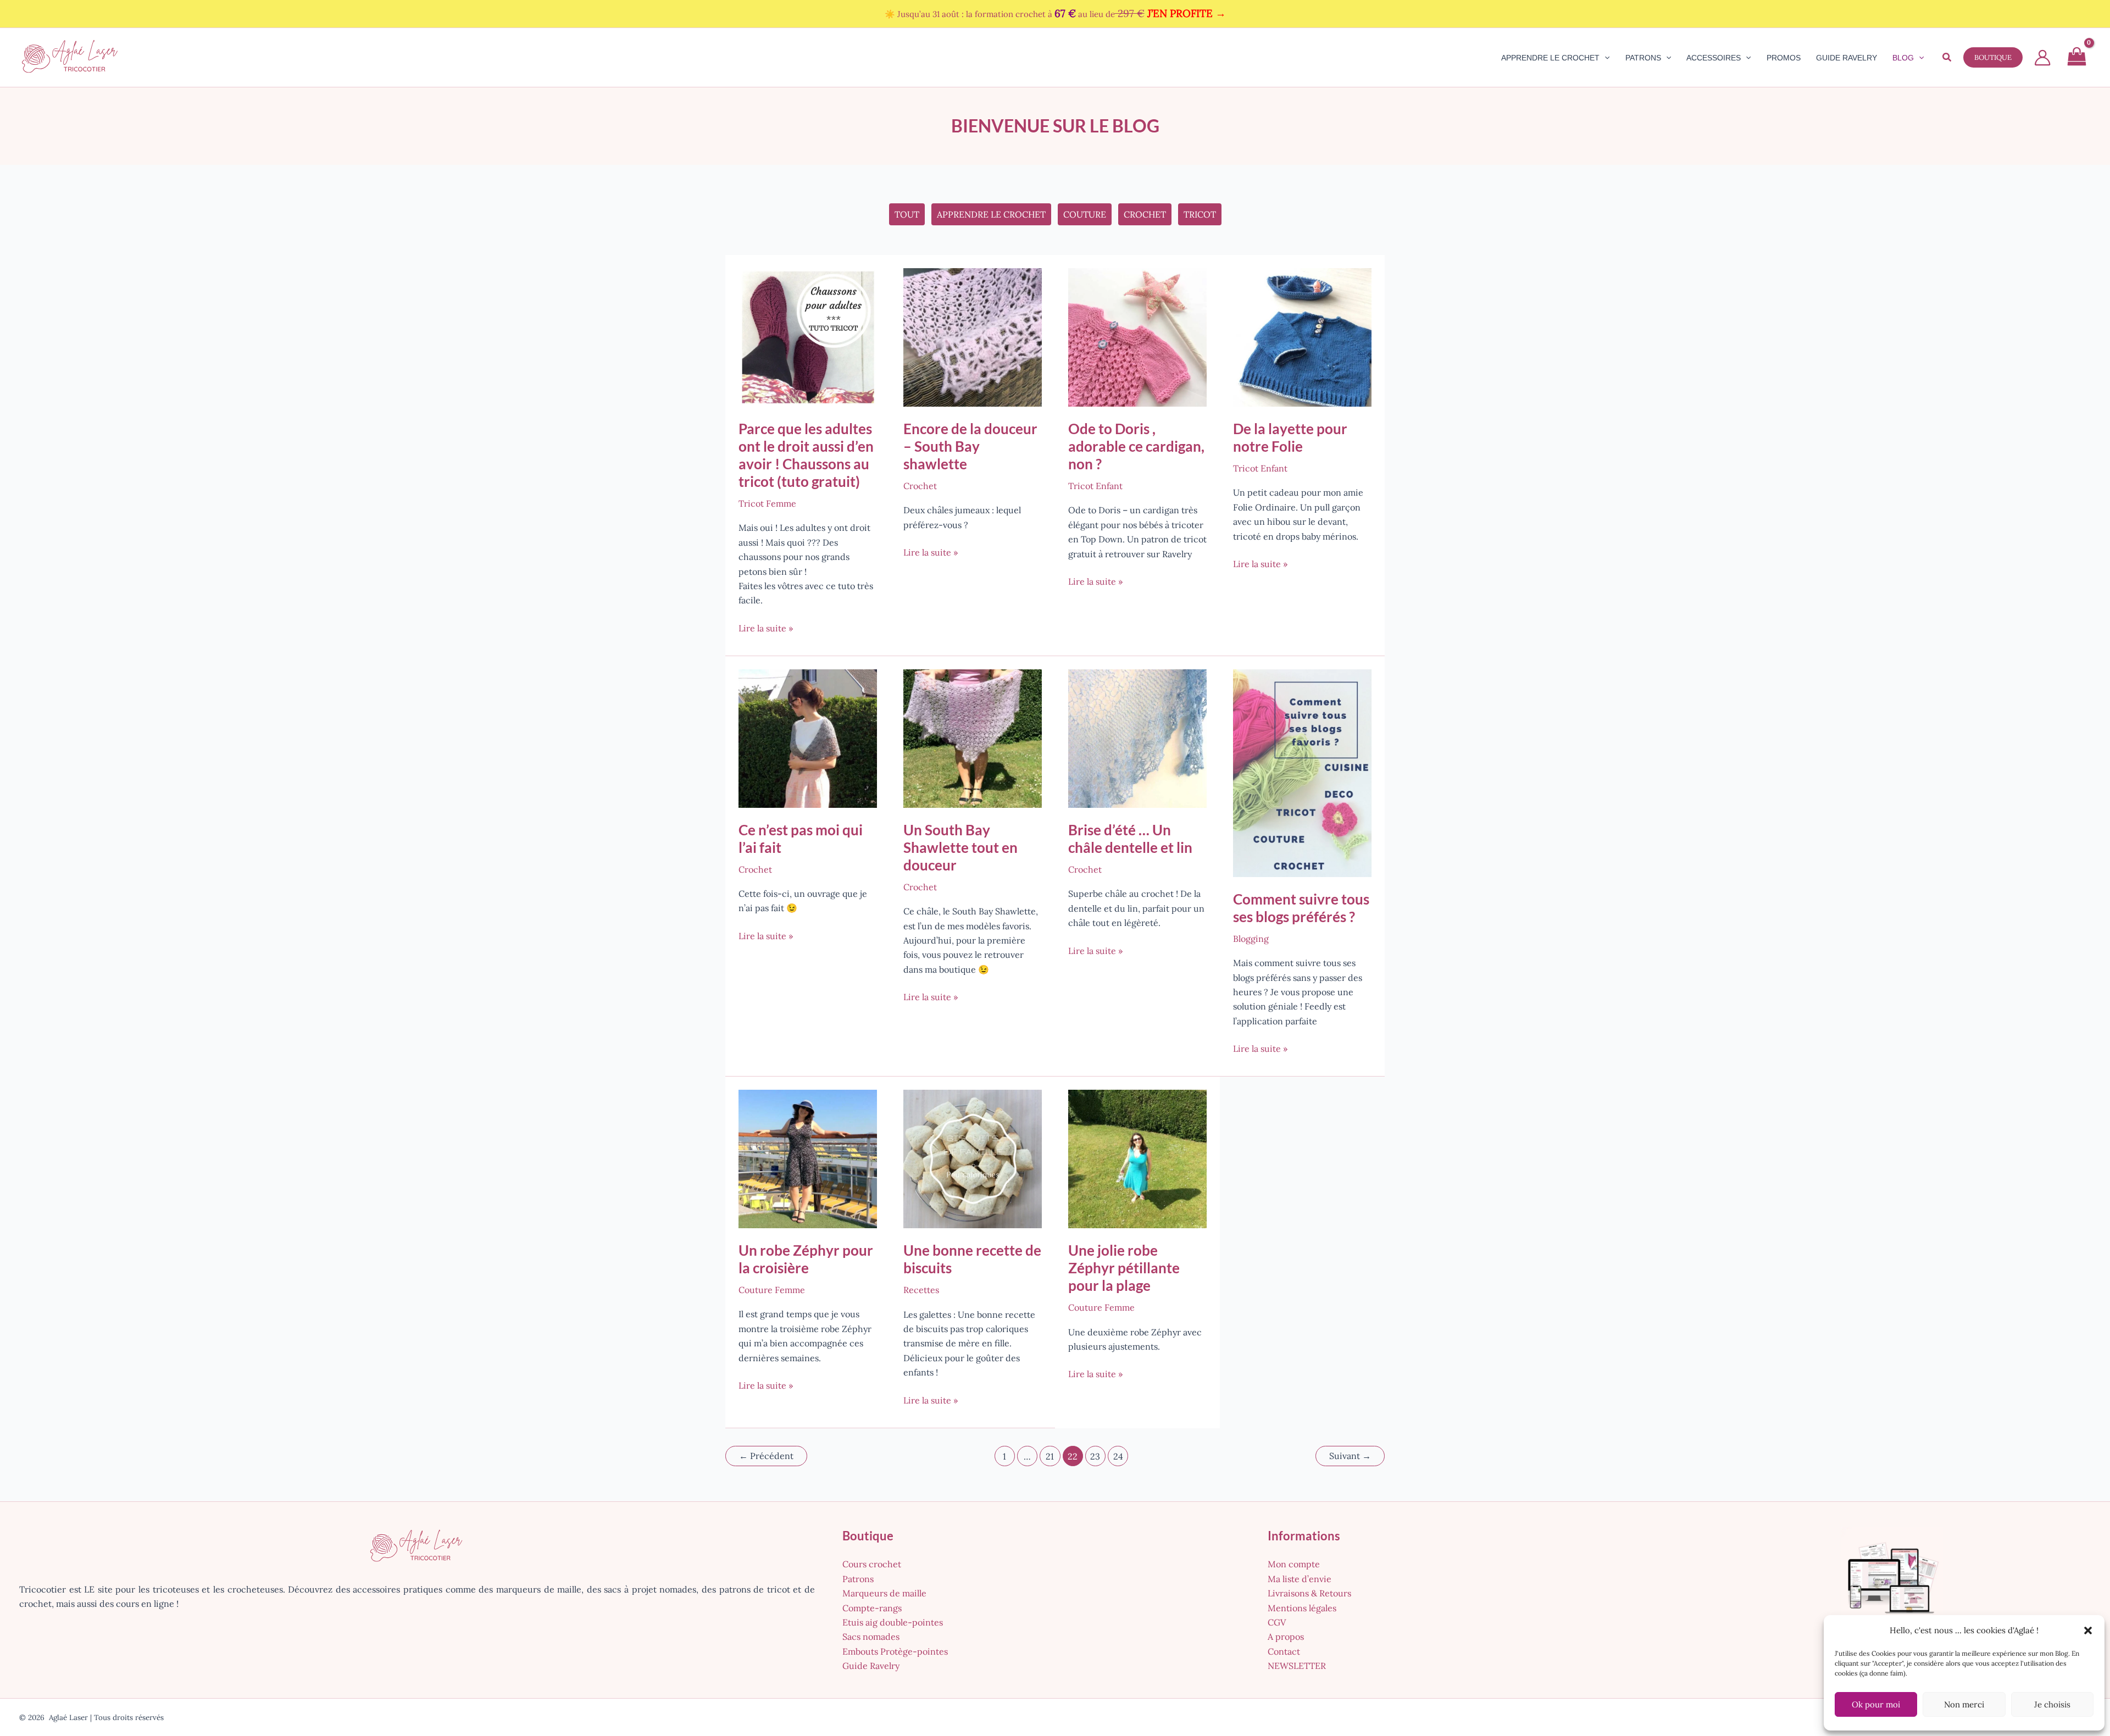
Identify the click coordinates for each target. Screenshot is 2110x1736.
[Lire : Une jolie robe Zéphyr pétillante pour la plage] (1137, 1158)
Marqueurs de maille (884, 1593)
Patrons (858, 1579)
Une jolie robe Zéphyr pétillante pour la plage (1124, 1268)
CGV (1277, 1622)
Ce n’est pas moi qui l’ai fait (801, 839)
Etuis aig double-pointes (893, 1622)
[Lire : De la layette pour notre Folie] (1302, 336)
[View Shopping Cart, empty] (2076, 58)
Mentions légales (1302, 1608)
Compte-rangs (872, 1608)
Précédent (766, 1456)
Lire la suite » (766, 629)
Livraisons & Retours (1309, 1593)
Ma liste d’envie (1300, 1579)
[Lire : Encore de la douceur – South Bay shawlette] (973, 336)
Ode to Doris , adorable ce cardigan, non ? (1136, 446)
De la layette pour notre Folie (1290, 437)
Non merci (1964, 1704)
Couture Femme (772, 1290)
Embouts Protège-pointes (895, 1651)
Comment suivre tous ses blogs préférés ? (1301, 908)
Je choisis (2052, 1704)
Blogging (1251, 939)
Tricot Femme (767, 503)
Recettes (921, 1290)
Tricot (1200, 214)
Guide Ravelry (871, 1666)
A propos (1286, 1637)
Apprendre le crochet (991, 214)
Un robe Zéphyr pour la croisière (806, 1259)
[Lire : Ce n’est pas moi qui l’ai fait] (808, 737)
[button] (2088, 1630)
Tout (907, 214)
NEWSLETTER (1297, 1666)
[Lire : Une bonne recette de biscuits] (973, 1158)
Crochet (1145, 214)
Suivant (1350, 1456)
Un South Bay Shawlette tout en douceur (960, 847)
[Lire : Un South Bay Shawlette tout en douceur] (973, 737)
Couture (1085, 214)
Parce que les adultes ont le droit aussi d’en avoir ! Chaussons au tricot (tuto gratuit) (806, 455)
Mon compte (1294, 1564)
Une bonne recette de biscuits (972, 1259)
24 (1118, 1456)
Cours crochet (872, 1564)
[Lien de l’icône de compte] (2042, 58)
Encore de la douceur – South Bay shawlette (970, 446)
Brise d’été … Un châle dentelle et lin (1130, 839)
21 (1050, 1456)
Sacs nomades (871, 1637)
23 (1095, 1456)
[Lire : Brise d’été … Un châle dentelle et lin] (1137, 737)
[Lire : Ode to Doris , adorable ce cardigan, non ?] (1137, 336)
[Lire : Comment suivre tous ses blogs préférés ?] (1302, 772)
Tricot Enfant (1095, 486)
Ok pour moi (1876, 1704)
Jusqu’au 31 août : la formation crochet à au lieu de (1062, 14)
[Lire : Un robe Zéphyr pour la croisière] (808, 1158)
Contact (1284, 1651)
